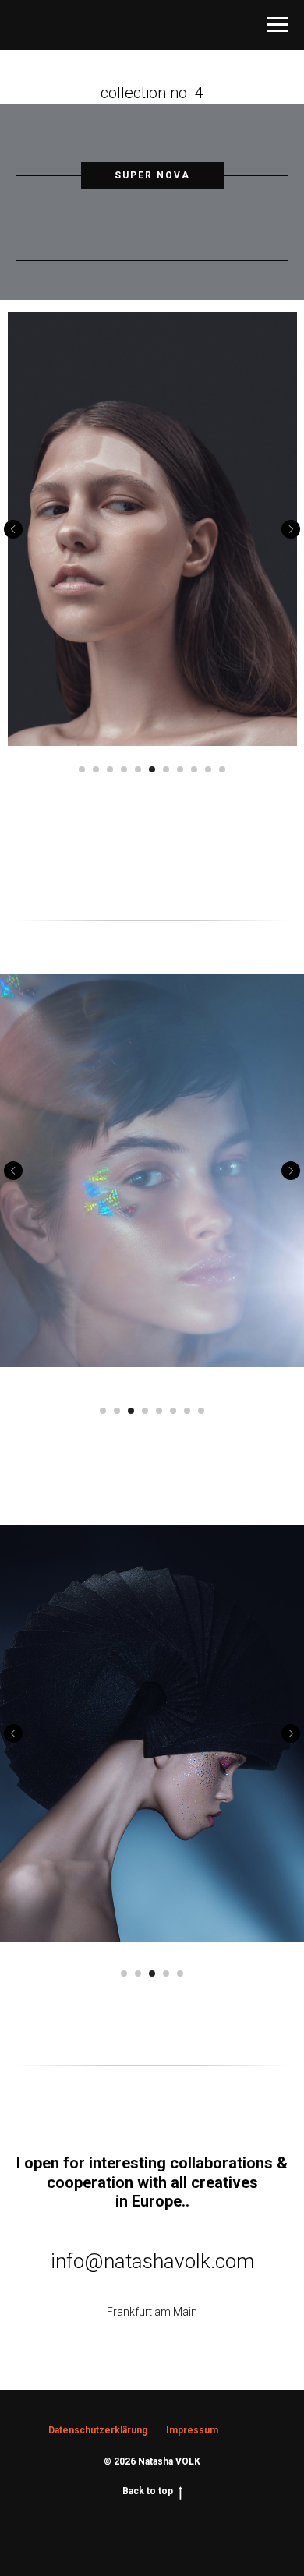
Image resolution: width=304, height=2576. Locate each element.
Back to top (148, 2491)
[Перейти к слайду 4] (124, 769)
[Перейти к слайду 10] (208, 769)
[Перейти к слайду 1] (82, 769)
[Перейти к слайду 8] (180, 769)
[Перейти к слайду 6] (152, 769)
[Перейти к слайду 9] (194, 769)
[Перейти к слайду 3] (110, 769)
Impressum (192, 2430)
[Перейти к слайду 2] (96, 769)
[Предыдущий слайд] (13, 529)
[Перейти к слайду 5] (138, 769)
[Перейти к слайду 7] (166, 769)
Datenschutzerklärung (98, 2430)
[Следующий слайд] (291, 529)
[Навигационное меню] (277, 25)
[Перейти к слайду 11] (222, 769)
